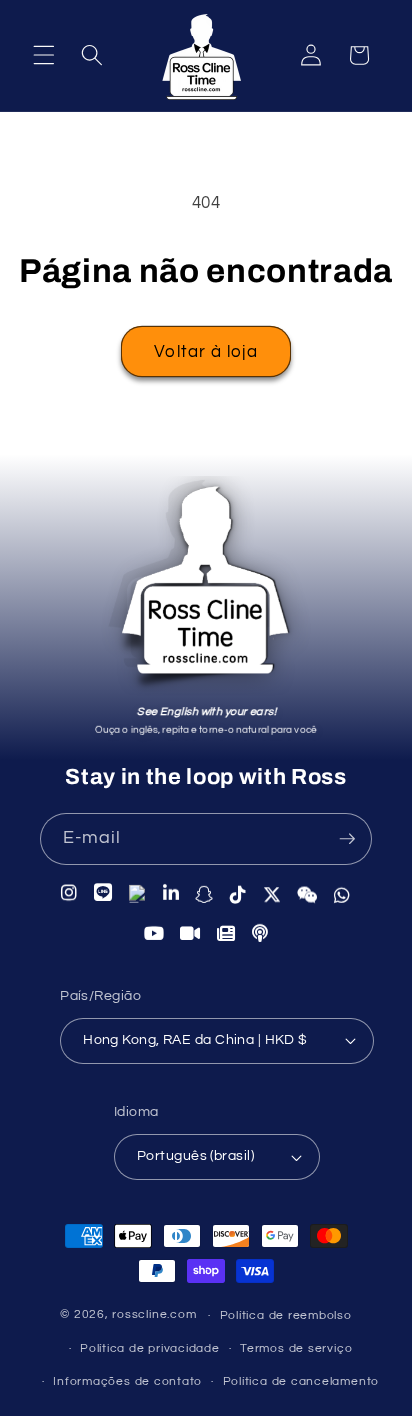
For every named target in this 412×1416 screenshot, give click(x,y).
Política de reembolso (286, 1315)
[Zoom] (190, 934)
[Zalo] (138, 893)
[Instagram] (69, 893)
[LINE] (103, 893)
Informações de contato (127, 1381)
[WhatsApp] (342, 895)
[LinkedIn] (171, 893)
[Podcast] (260, 934)
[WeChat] (307, 895)
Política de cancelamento (301, 1381)
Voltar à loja (205, 351)
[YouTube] (154, 934)
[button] (44, 55)
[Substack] (226, 934)
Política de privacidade (150, 1348)
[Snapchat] (204, 894)
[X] (272, 895)
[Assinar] (347, 839)
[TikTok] (238, 894)
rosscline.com (154, 1315)
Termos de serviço (296, 1348)
